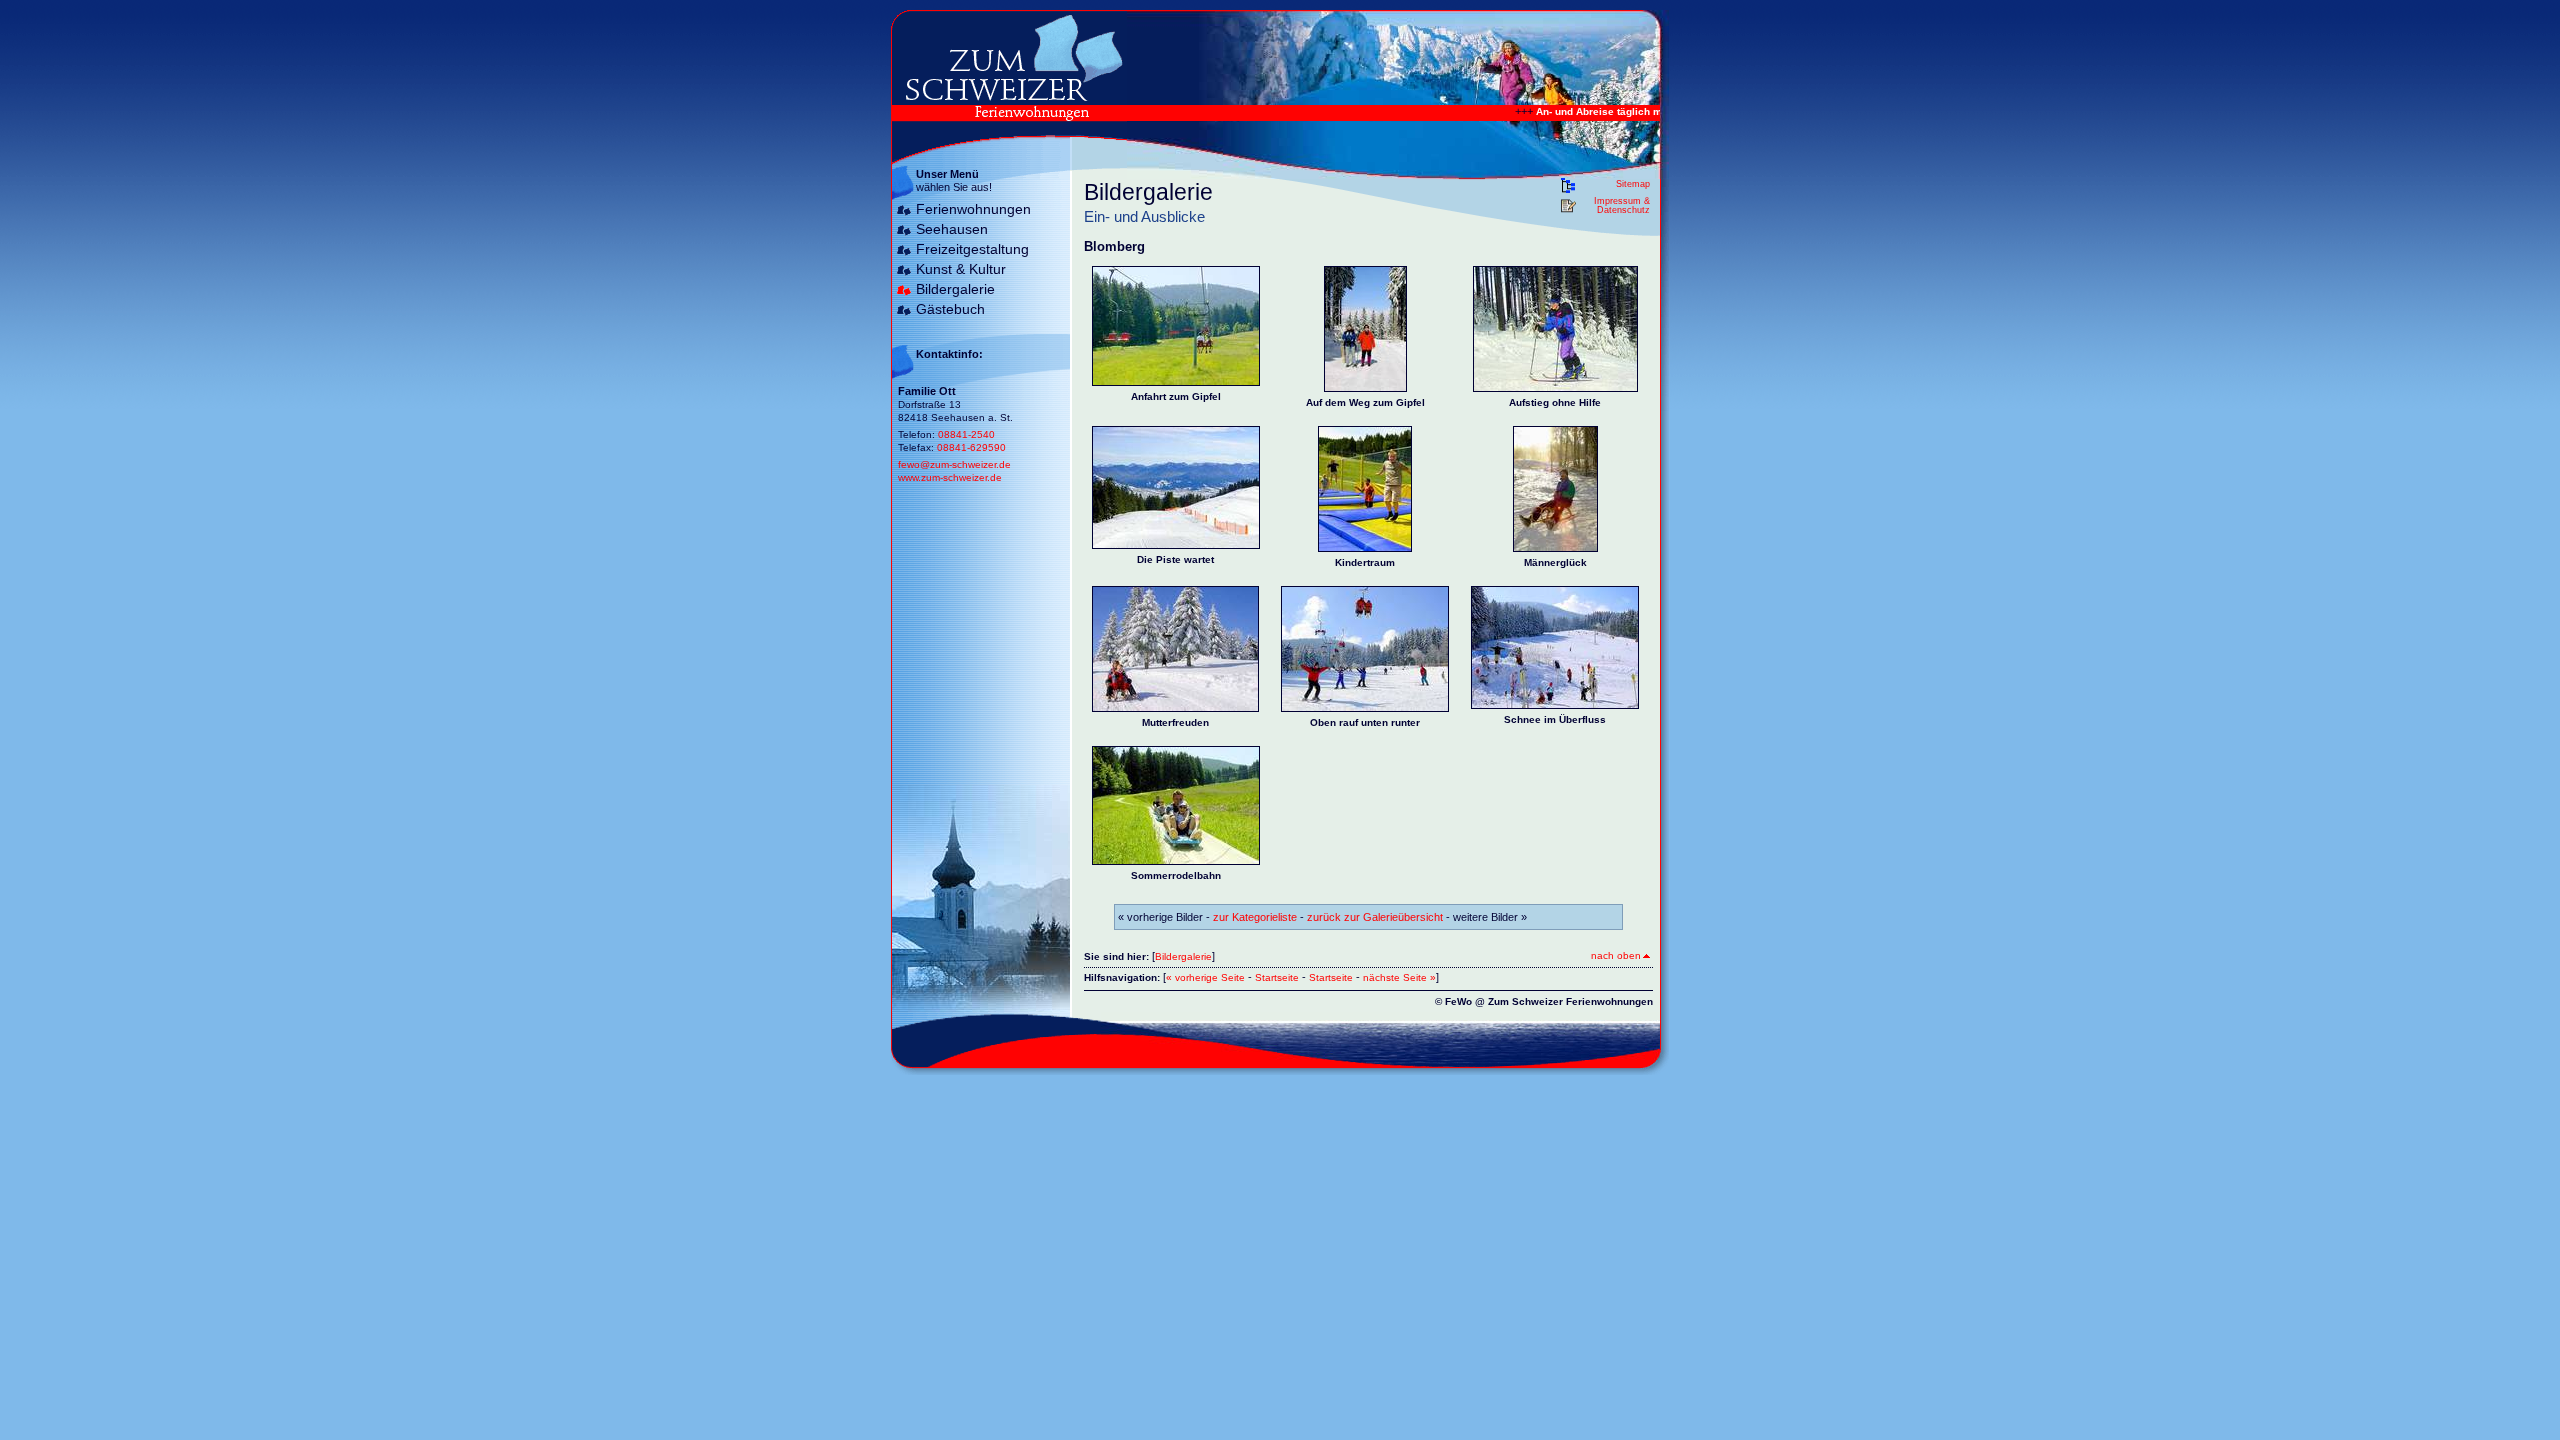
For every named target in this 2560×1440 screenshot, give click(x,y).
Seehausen (952, 229)
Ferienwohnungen (973, 209)
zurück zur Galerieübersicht (1375, 917)
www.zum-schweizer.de (950, 477)
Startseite (1277, 977)
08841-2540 (966, 434)
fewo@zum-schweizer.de (954, 464)
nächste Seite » (1399, 977)
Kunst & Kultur (961, 269)
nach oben (1616, 955)
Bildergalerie (955, 289)
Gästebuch (950, 309)
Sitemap (1633, 184)
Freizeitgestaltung (972, 249)
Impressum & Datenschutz (1622, 206)
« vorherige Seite (1205, 977)
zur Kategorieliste (1255, 917)
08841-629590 (971, 447)
